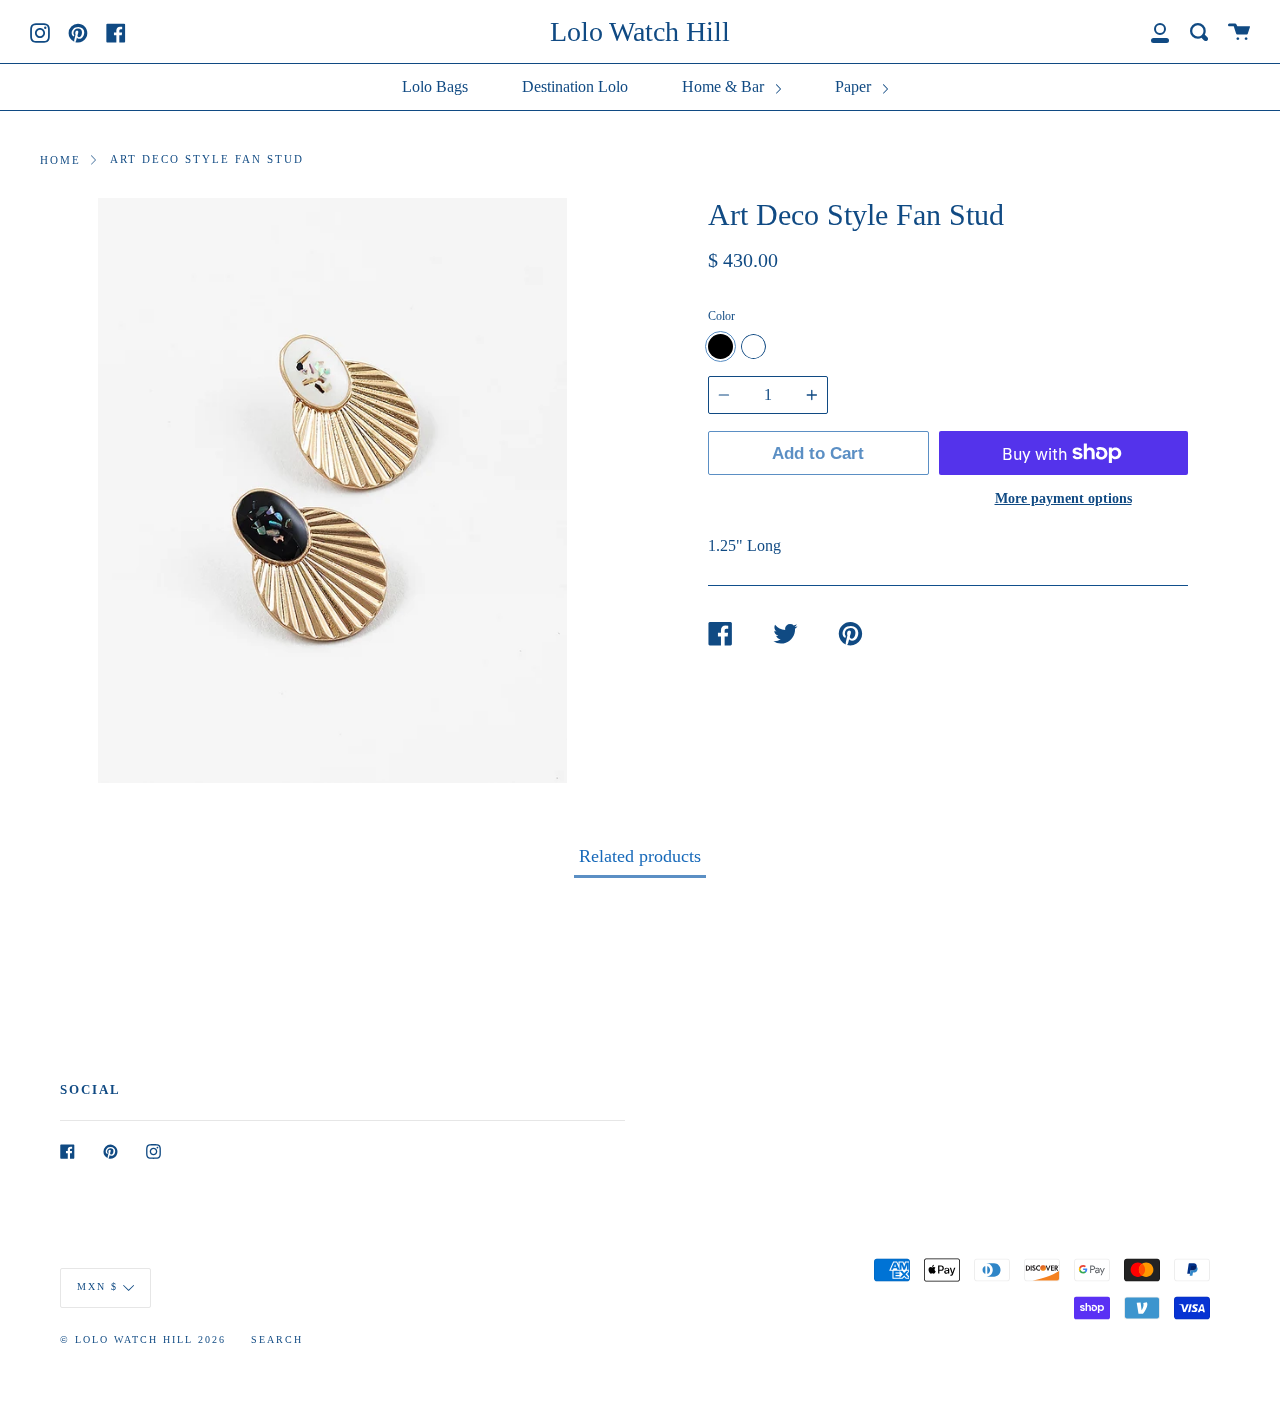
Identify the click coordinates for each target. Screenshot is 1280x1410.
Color (721, 316)
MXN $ (97, 1286)
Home (60, 160)
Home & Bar (725, 86)
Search (277, 1339)
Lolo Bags (435, 86)
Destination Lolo (575, 86)
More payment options (1063, 498)
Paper (855, 86)
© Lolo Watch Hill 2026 (143, 1339)
